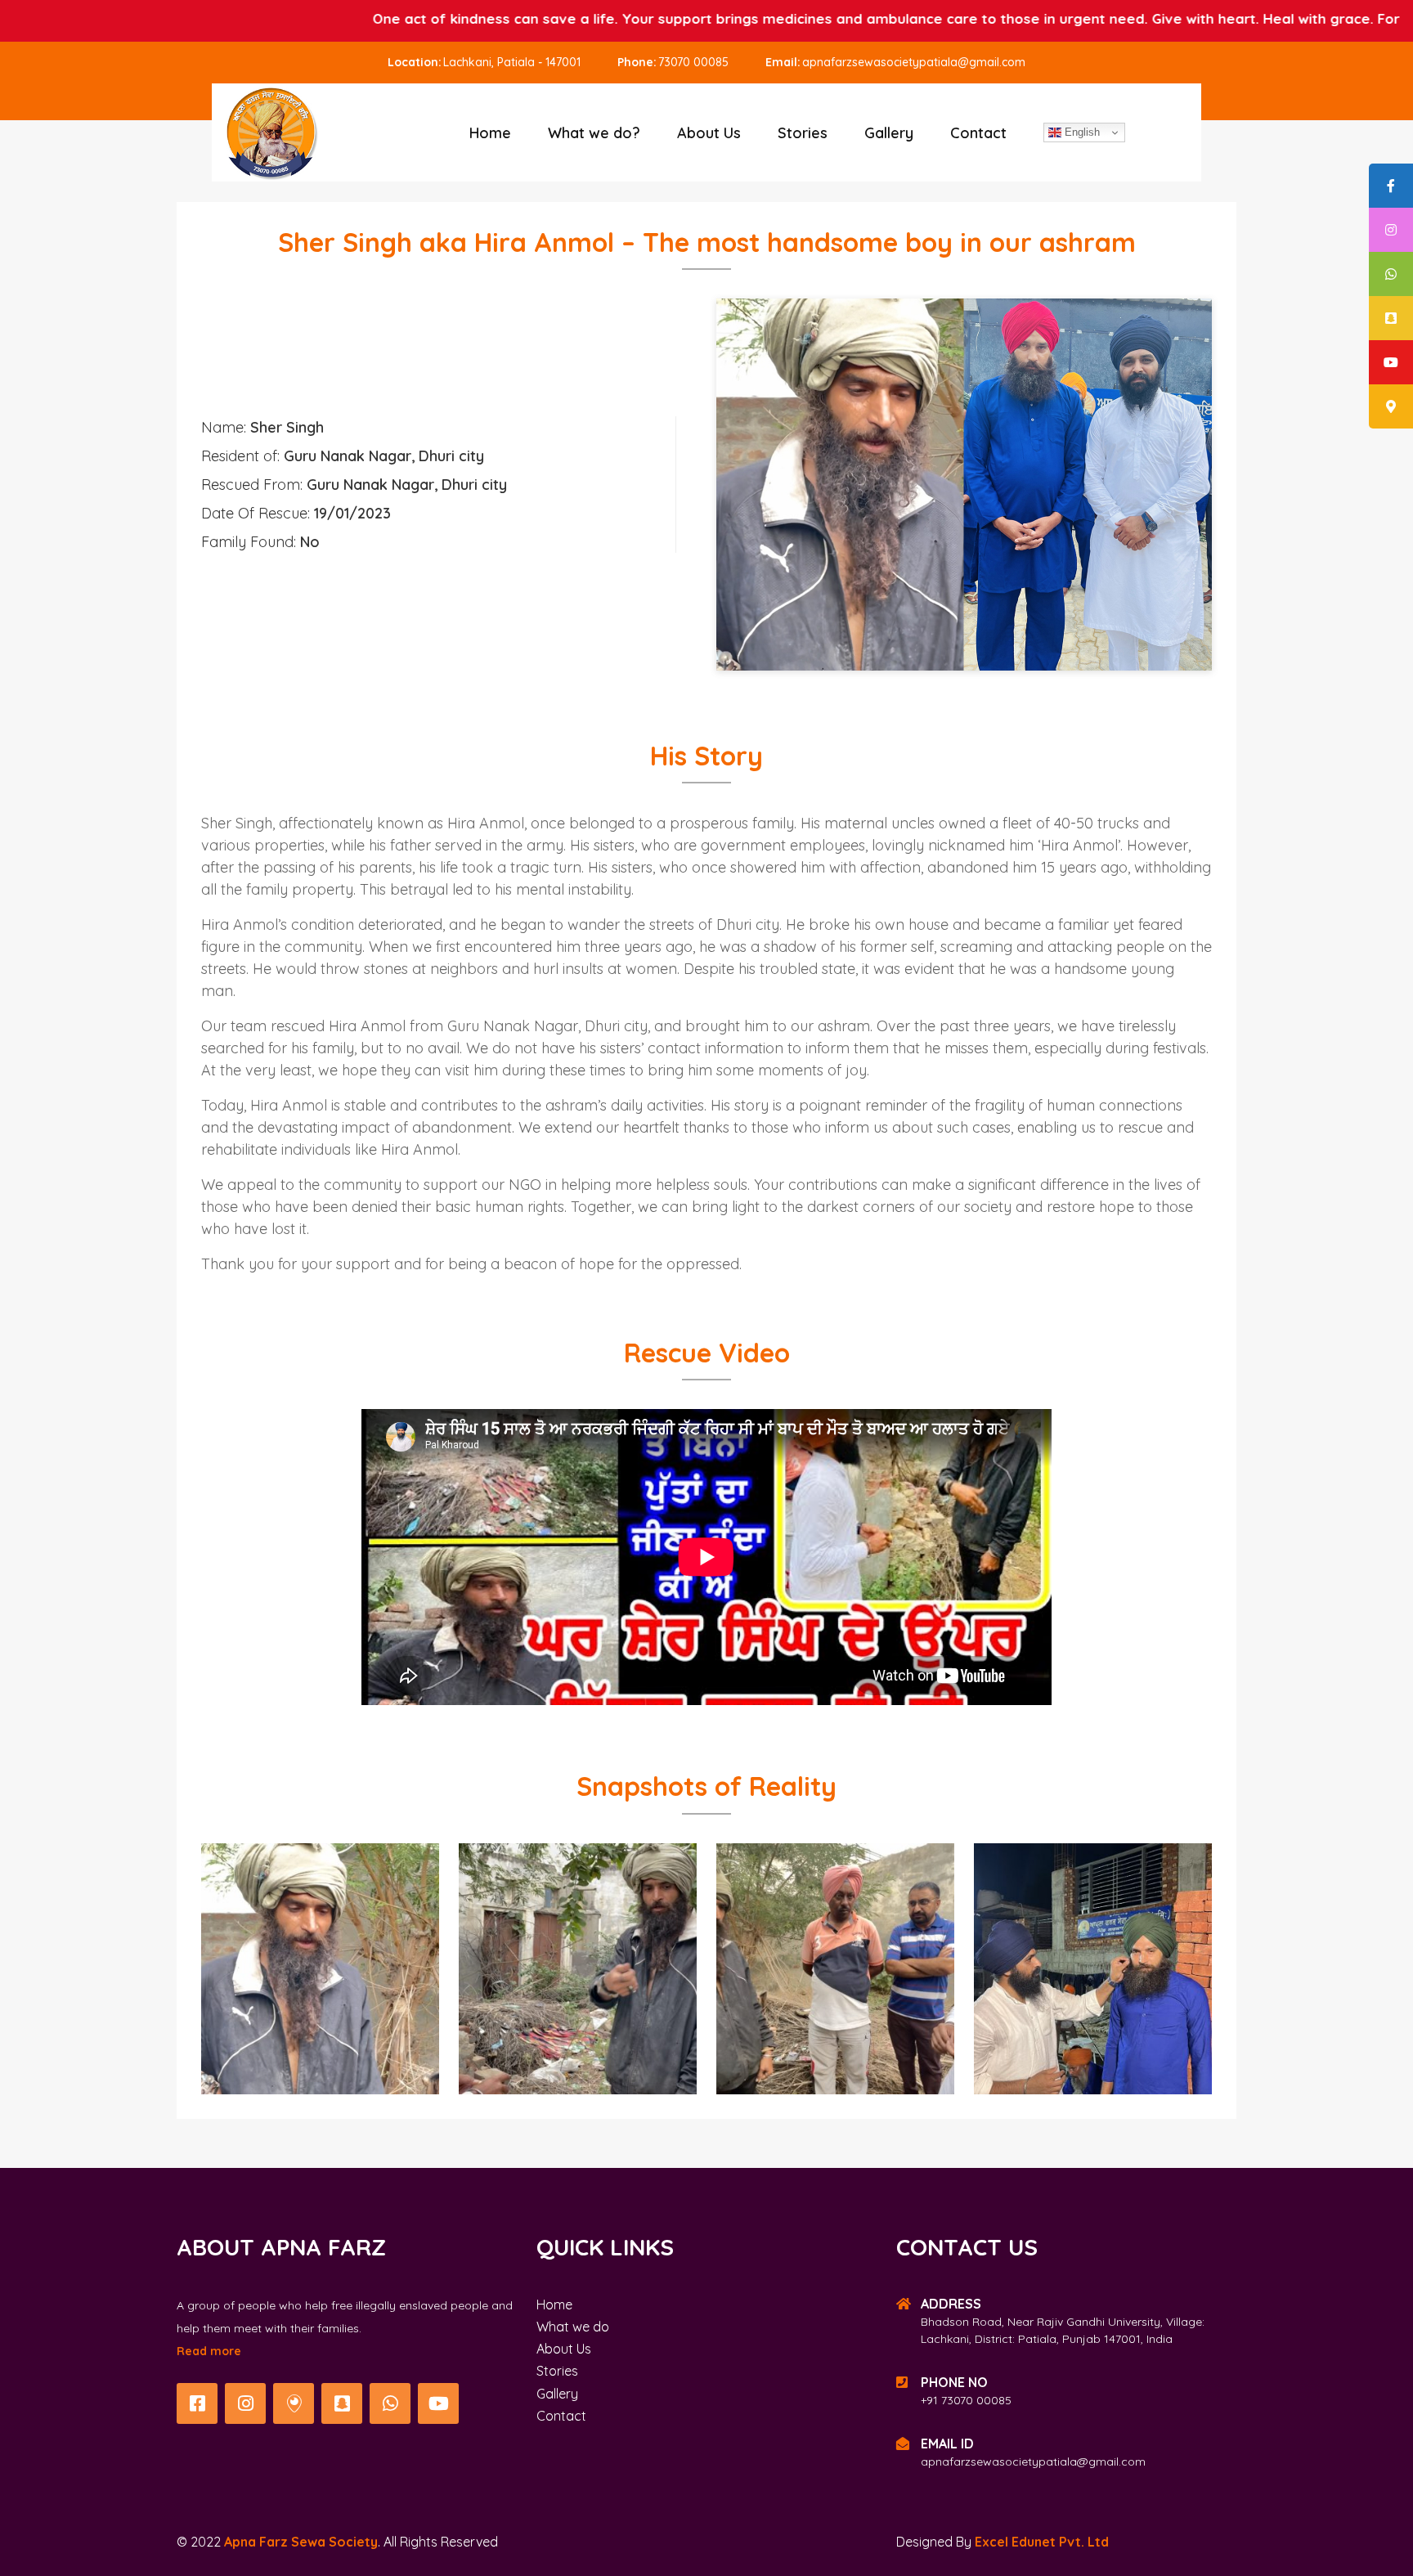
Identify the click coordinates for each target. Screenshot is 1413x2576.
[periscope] (294, 2403)
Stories (803, 133)
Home (490, 133)
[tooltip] (1391, 186)
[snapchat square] (342, 2403)
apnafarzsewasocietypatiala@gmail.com (914, 62)
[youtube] (438, 2403)
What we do (573, 2327)
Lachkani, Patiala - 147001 (512, 62)
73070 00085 (693, 62)
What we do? (594, 133)
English (1081, 132)
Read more (209, 2351)
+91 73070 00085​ (966, 2400)
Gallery (889, 133)
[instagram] (245, 2403)
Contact (978, 133)
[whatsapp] (390, 2403)
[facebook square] (197, 2403)
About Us (709, 133)
